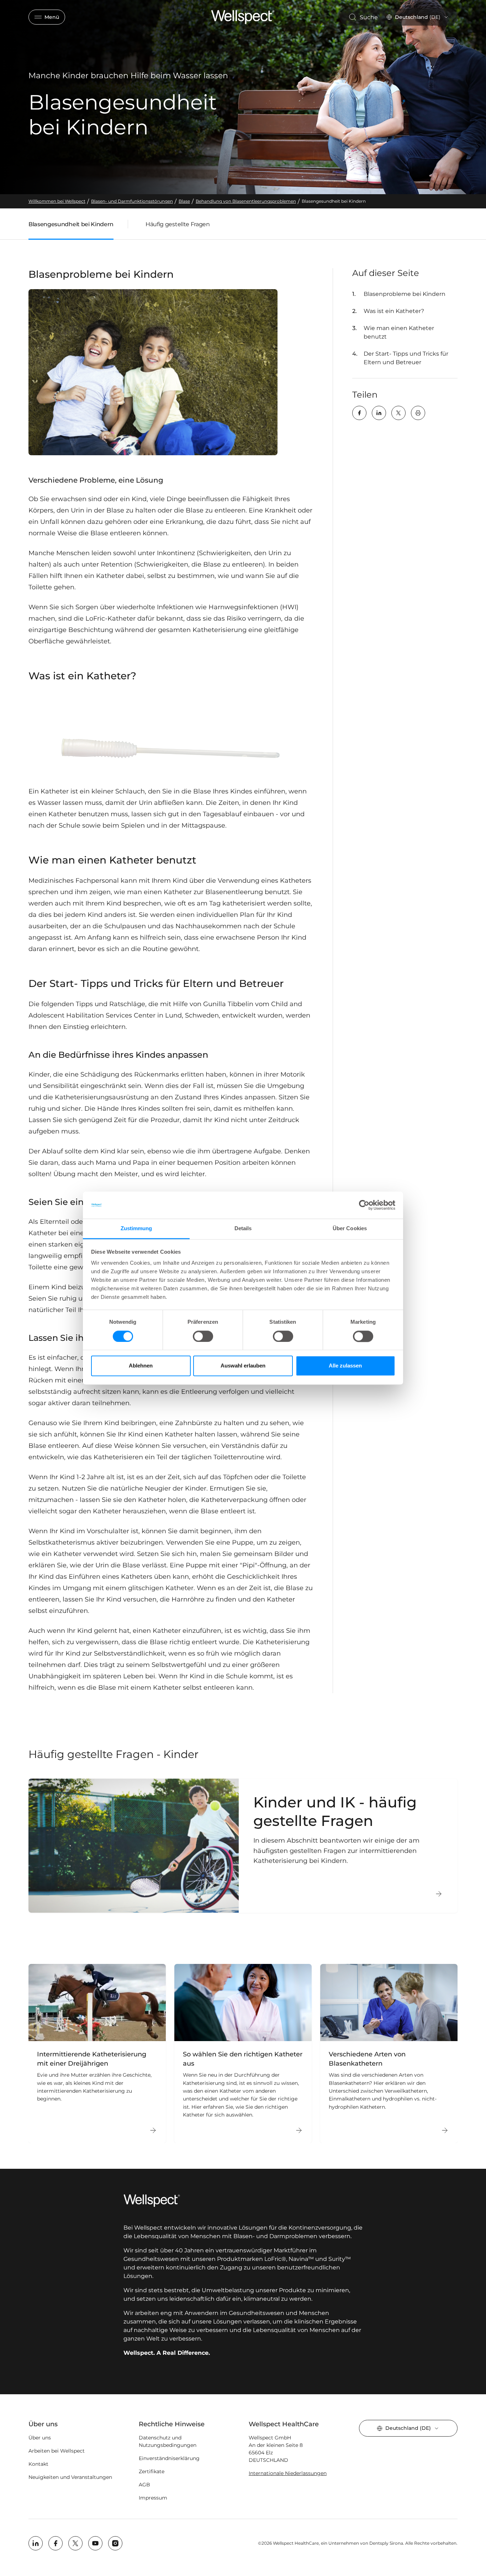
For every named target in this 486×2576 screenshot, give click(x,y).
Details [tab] (243, 1229)
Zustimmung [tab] (136, 1229)
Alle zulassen (345, 1366)
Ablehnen (141, 1366)
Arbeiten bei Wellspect (57, 2451)
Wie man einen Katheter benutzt (399, 332)
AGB (144, 2485)
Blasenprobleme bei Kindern (405, 294)
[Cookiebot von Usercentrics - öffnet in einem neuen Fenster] (364, 1205)
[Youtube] (95, 2543)
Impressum (153, 2498)
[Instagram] (115, 2543)
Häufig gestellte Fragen (178, 224)
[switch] (203, 1336)
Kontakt (38, 2464)
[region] (243, 2054)
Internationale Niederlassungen (288, 2473)
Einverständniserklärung (169, 2458)
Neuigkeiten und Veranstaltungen (70, 2477)
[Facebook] (359, 413)
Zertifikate (152, 2471)
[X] (398, 413)
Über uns (40, 2438)
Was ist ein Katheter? (394, 311)
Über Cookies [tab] (350, 1229)
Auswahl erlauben (243, 1366)
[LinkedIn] (379, 413)
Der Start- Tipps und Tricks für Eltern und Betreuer (406, 358)
